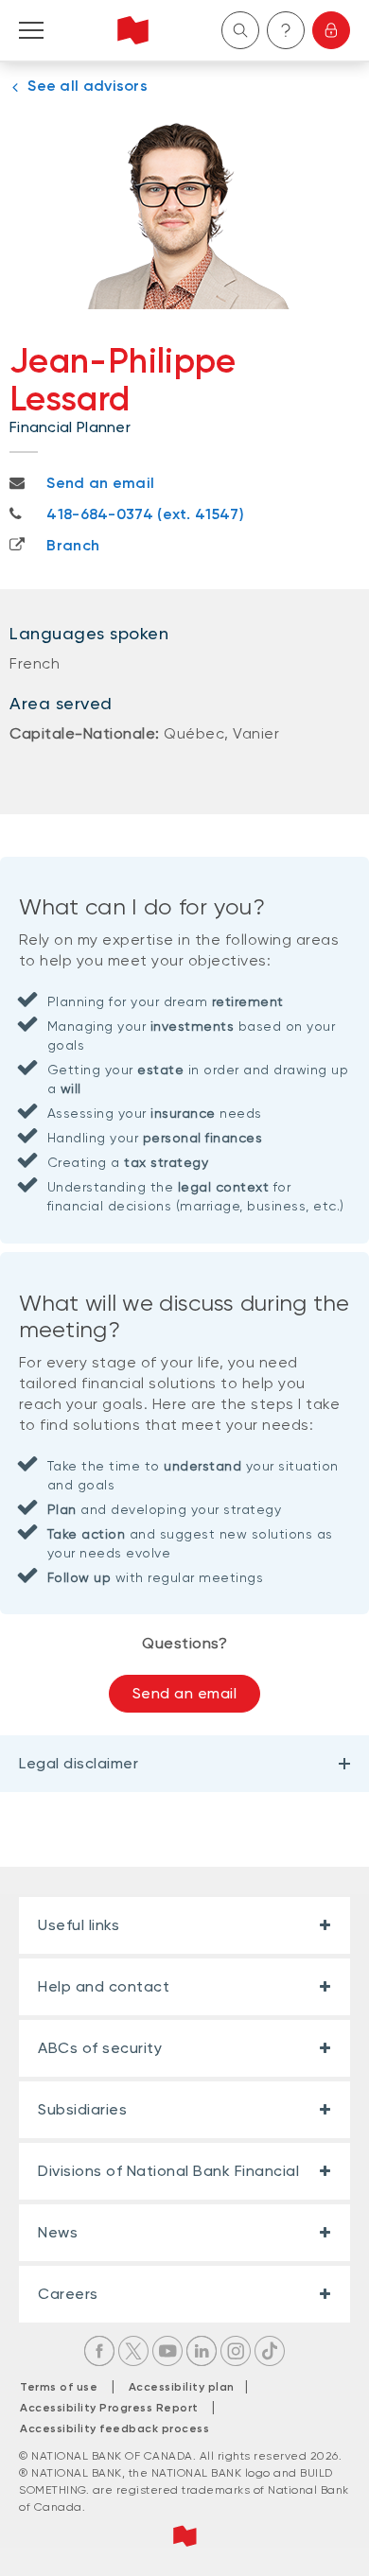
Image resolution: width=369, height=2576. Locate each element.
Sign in (331, 30)
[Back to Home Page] (133, 30)
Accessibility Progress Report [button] (109, 2408)
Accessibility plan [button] (187, 2387)
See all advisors (88, 86)
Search (240, 30)
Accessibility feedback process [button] (114, 2428)
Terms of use (59, 2387)
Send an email (185, 1693)
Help (286, 30)
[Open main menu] (31, 30)
